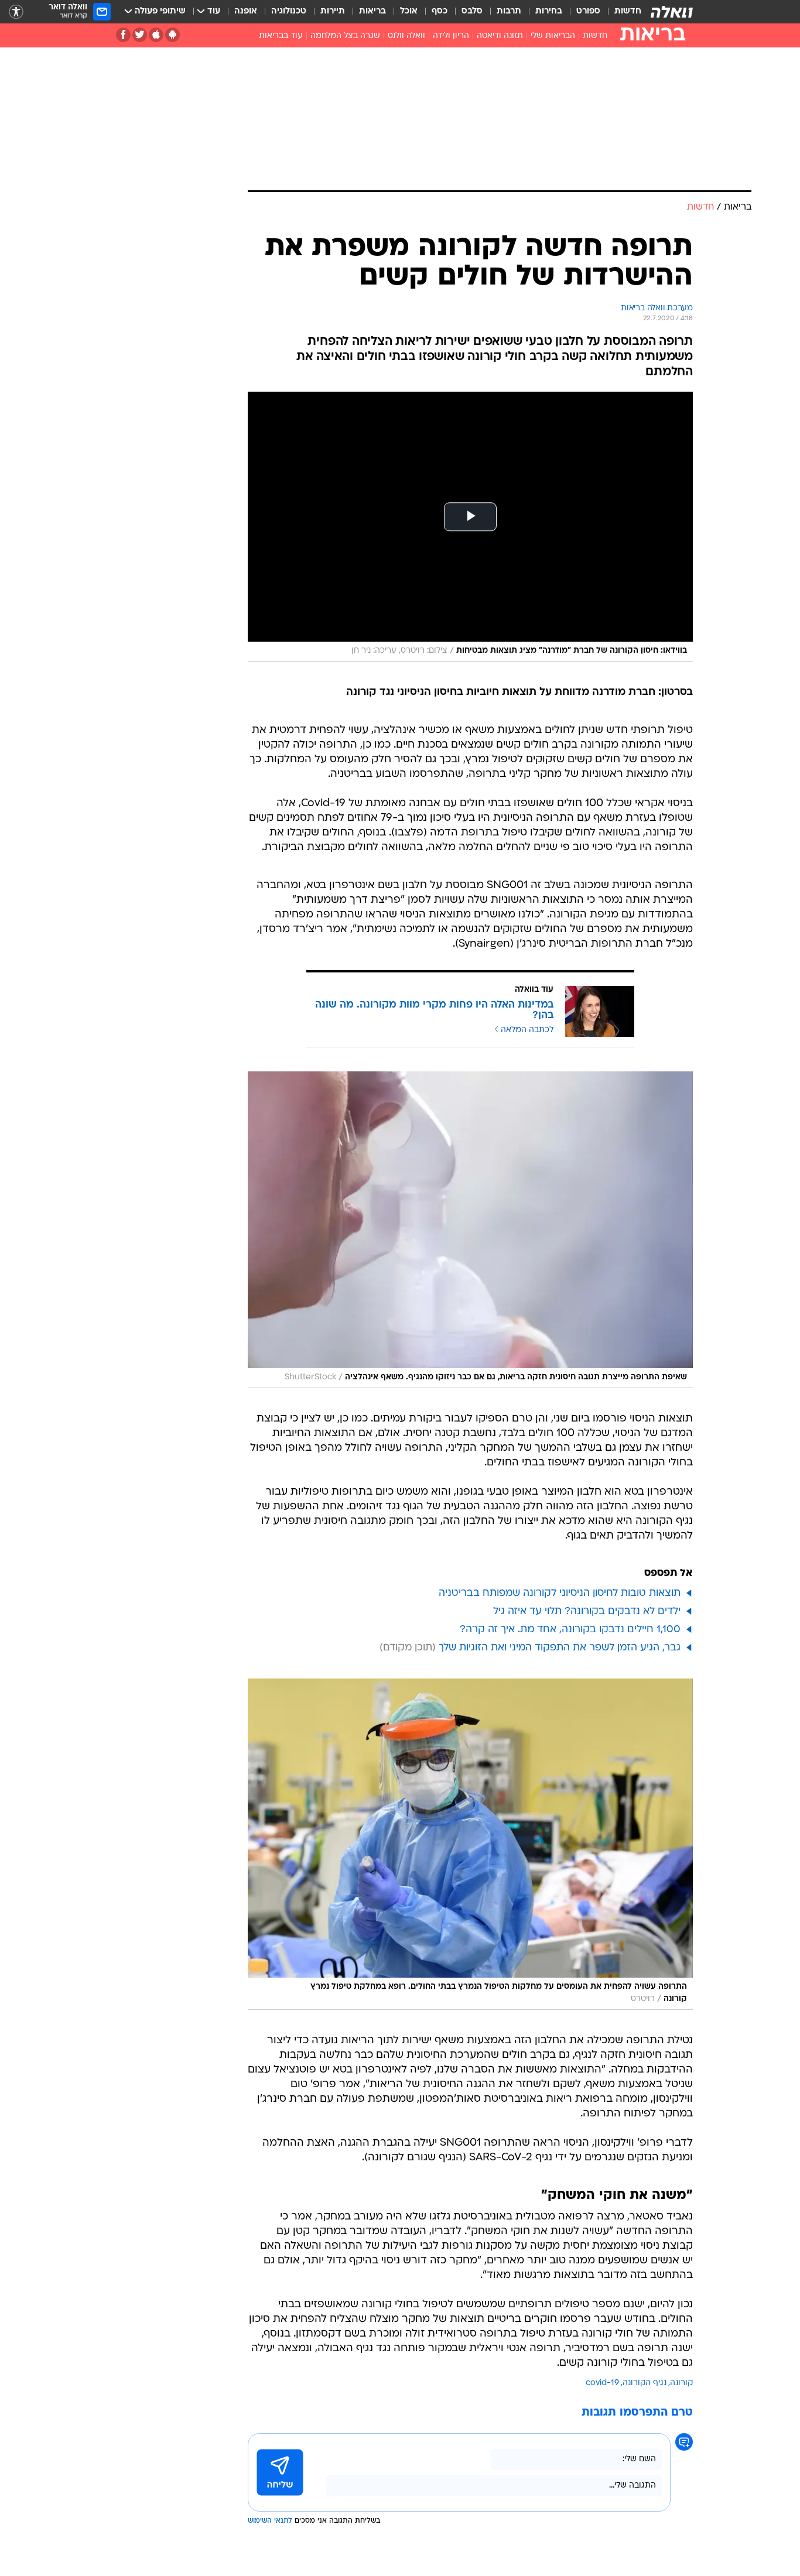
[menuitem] (621, 12)
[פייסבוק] (123, 35)
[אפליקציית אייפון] (156, 35)
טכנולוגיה (289, 11)
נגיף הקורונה (645, 2383)
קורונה (681, 2383)
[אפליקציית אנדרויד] (172, 35)
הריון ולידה (451, 36)
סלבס (472, 11)
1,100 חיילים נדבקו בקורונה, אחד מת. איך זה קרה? (570, 1630)
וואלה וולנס (406, 36)
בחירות (549, 11)
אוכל (409, 11)
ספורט (588, 11)
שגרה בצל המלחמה (345, 36)
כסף (440, 11)
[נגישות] (16, 12)
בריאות (372, 11)
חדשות (628, 11)
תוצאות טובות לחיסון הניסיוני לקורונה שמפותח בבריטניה (560, 1593)
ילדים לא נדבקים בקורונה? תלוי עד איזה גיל (587, 1611)
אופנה (246, 11)
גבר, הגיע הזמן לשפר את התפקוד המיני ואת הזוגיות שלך (560, 1648)
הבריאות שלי (553, 36)
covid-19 (602, 2383)
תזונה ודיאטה (500, 36)
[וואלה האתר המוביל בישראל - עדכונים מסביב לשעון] (672, 12)
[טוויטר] (140, 35)
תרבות (509, 11)
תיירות (333, 11)
